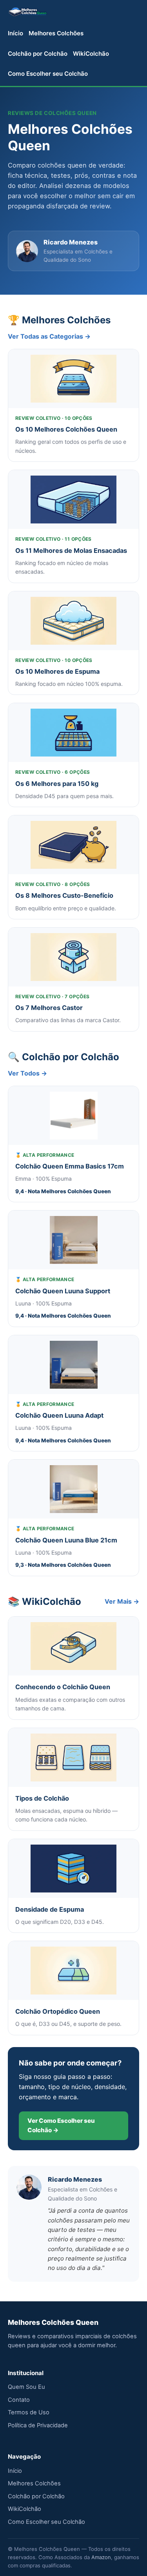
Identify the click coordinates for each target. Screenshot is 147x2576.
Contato (19, 2400)
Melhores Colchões (56, 33)
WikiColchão (91, 54)
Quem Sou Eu (26, 2387)
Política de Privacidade (38, 2425)
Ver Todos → (27, 1073)
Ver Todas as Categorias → (49, 336)
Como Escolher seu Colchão (48, 74)
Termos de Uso (29, 2412)
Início (15, 33)
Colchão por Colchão (38, 54)
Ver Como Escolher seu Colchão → (61, 2125)
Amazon (101, 2557)
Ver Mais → (122, 1601)
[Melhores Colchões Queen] (28, 11)
